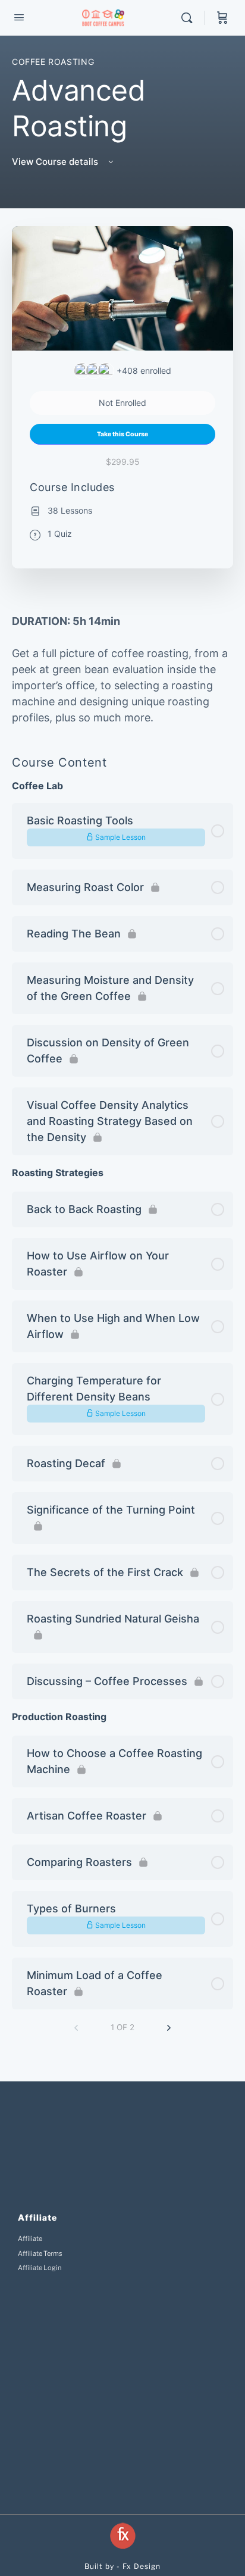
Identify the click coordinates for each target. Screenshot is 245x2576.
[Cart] (222, 18)
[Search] (190, 18)
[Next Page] (169, 2028)
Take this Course (122, 434)
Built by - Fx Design (122, 2566)
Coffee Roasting (53, 62)
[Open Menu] (19, 17)
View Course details (56, 162)
